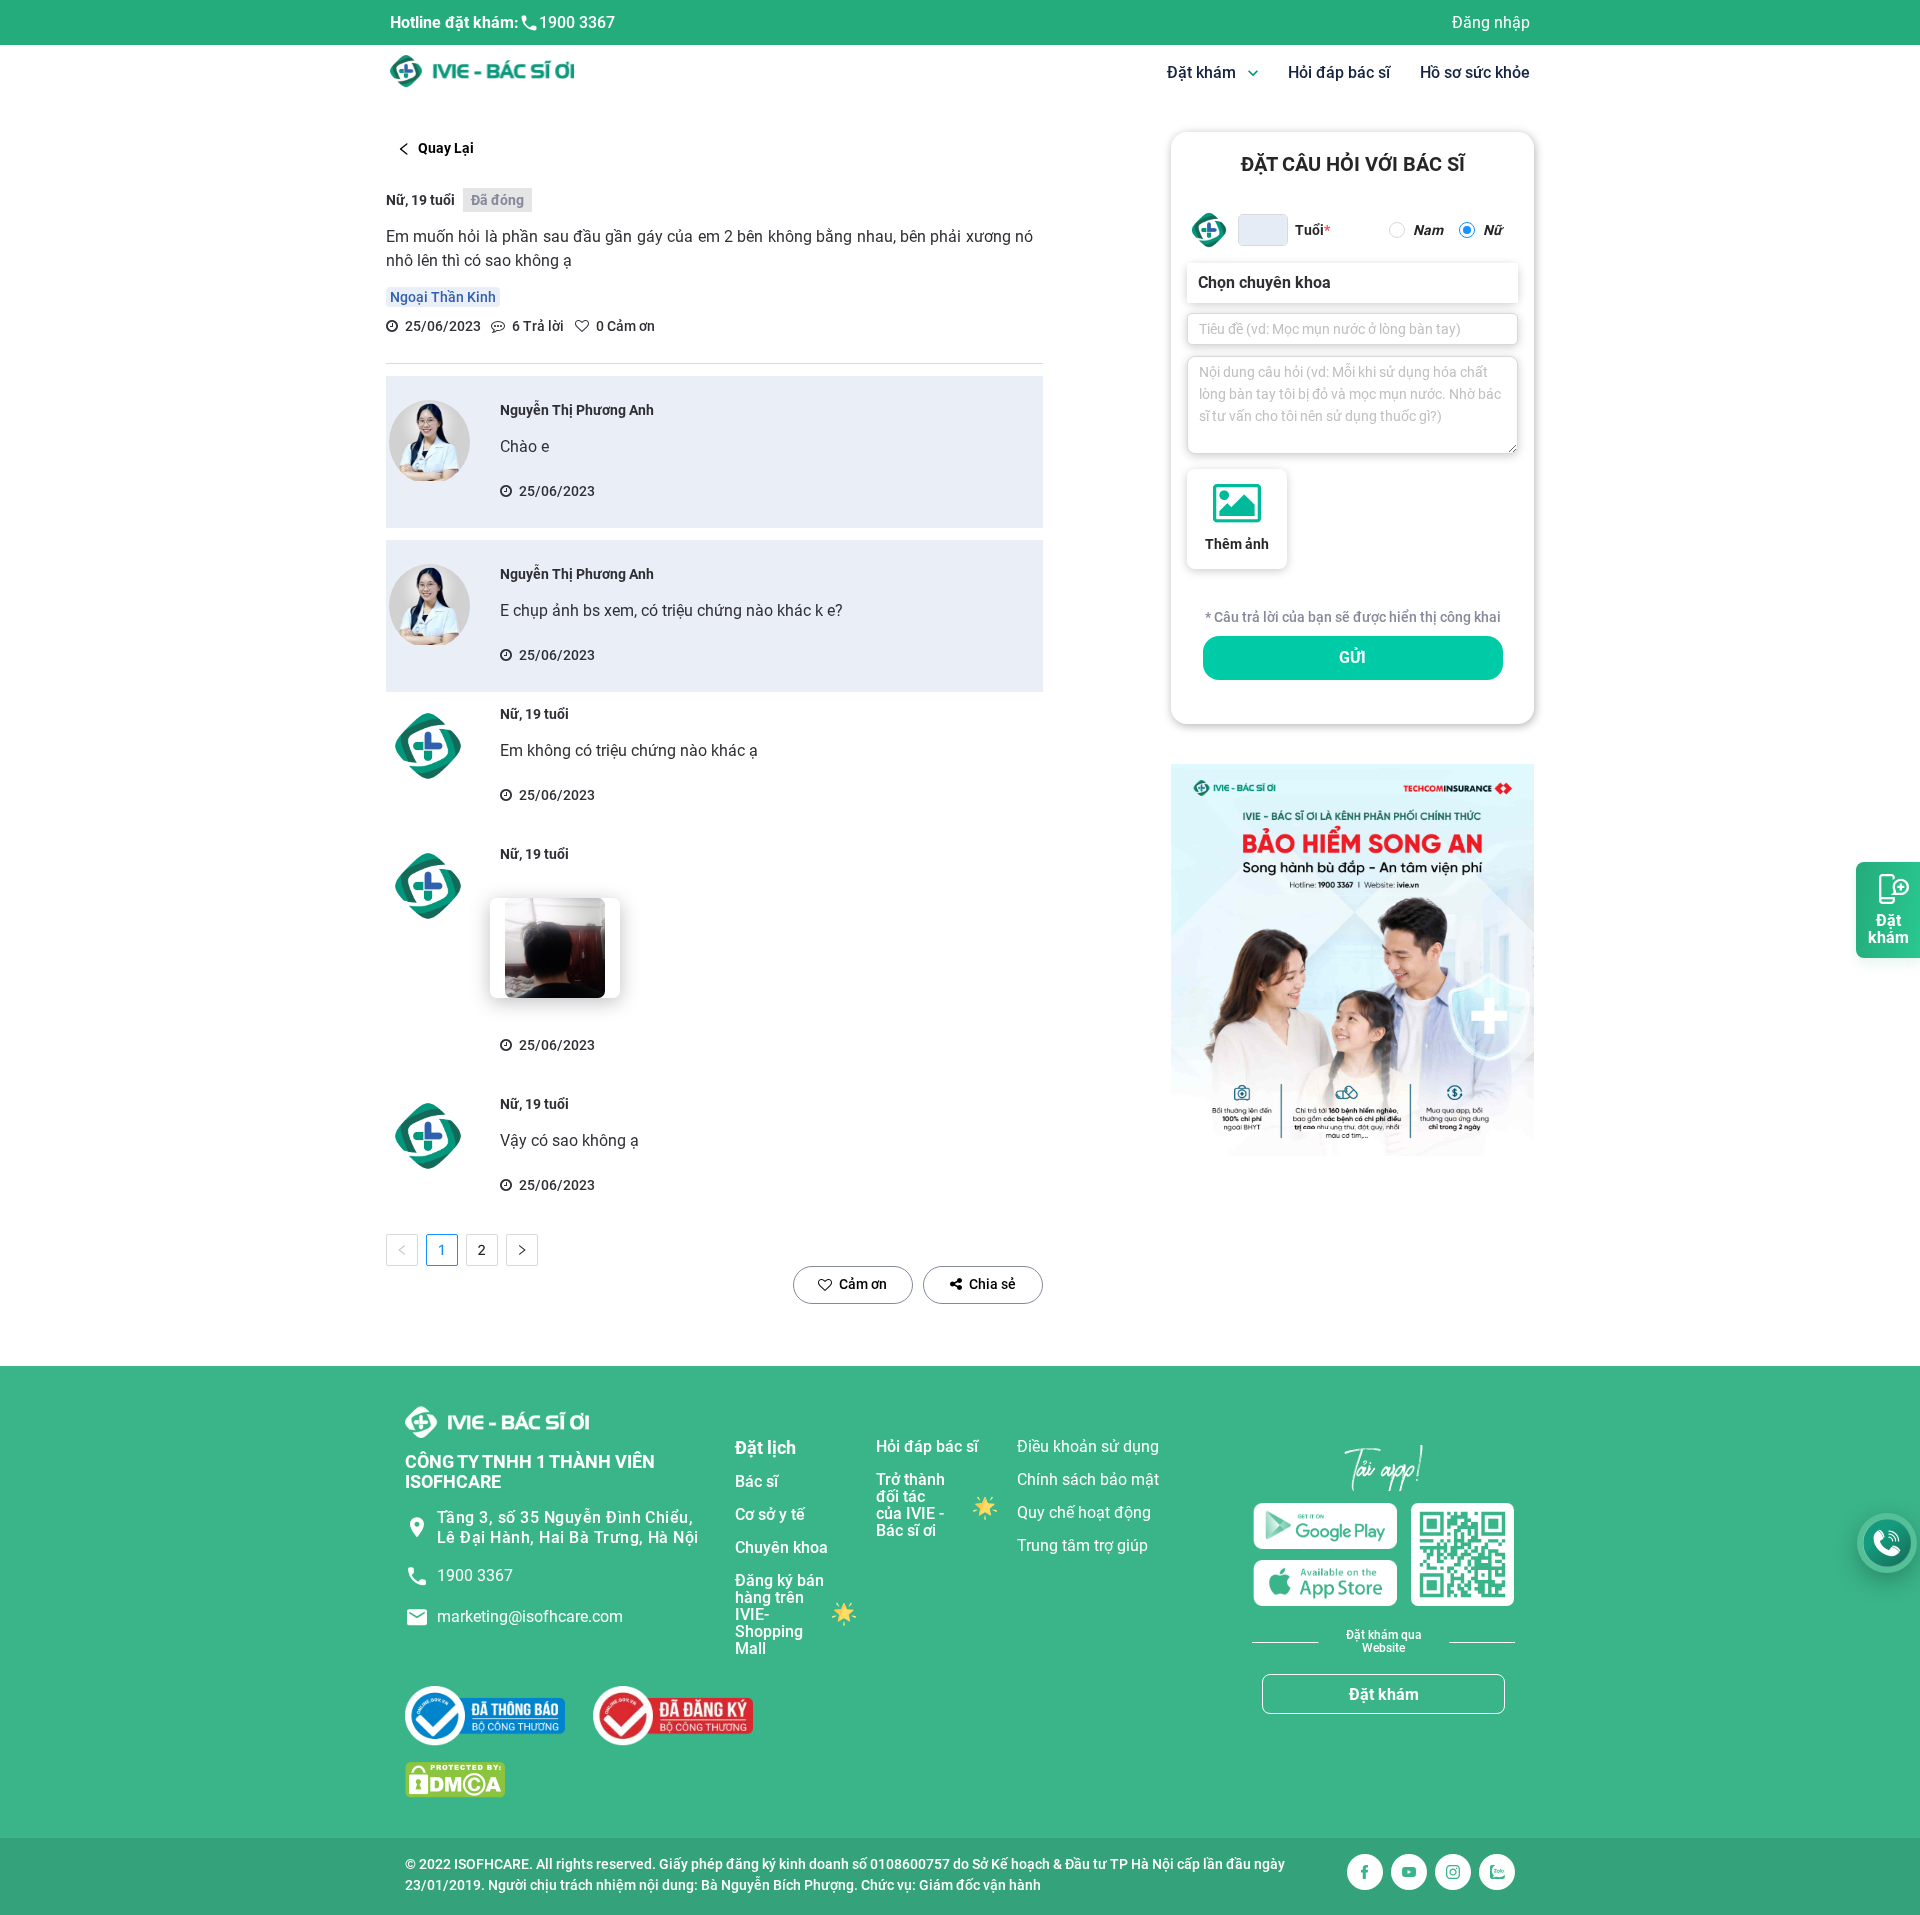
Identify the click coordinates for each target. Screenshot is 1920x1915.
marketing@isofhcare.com (530, 1616)
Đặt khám (1384, 1694)
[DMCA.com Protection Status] (455, 1779)
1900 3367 (577, 22)
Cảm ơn (863, 1284)
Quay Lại (446, 148)
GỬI (1352, 657)
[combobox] (1200, 283)
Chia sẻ (992, 1284)
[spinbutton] (1263, 230)
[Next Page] (522, 1250)
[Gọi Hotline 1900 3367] (1887, 1543)
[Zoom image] (555, 948)
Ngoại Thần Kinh (443, 297)
